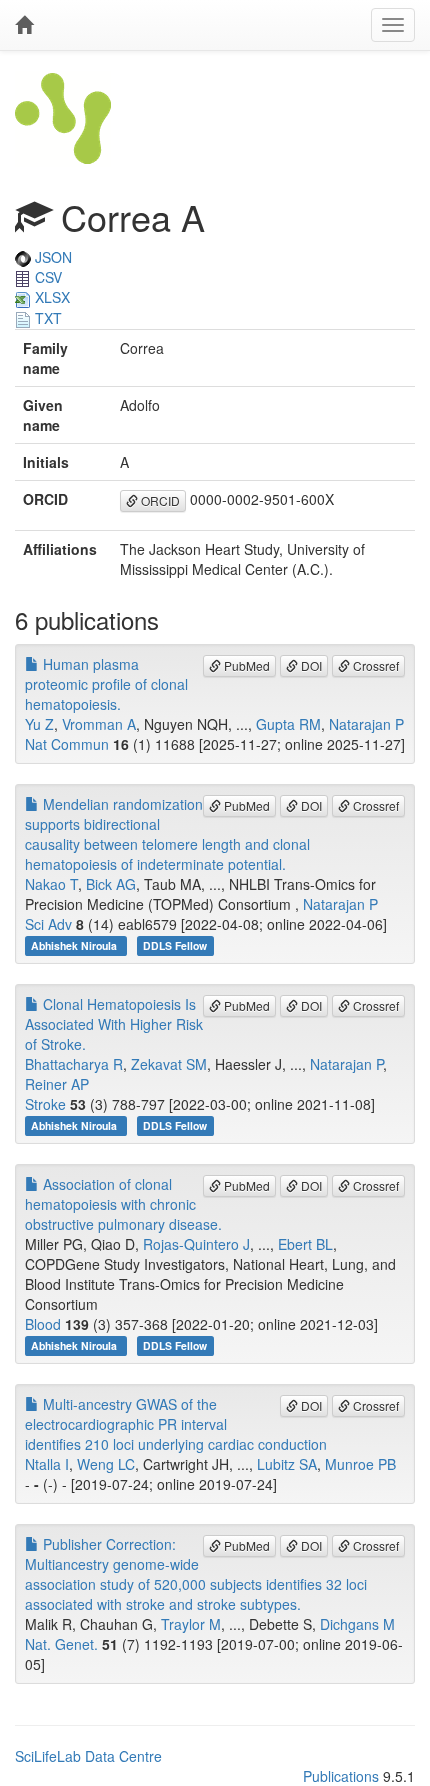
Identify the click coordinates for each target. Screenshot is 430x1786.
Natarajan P (366, 724)
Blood (43, 1324)
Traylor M (191, 1624)
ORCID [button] (159, 500)
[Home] (24, 25)
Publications (341, 1776)
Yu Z (39, 724)
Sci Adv (48, 924)
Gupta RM (288, 724)
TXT (46, 318)
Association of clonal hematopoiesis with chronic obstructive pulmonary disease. (123, 1204)
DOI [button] (310, 665)
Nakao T (51, 884)
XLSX (50, 297)
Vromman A (99, 724)
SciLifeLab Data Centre (88, 1756)
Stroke (45, 1104)
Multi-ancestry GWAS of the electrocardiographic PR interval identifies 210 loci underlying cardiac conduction (176, 1424)
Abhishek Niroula (75, 945)
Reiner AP (57, 1084)
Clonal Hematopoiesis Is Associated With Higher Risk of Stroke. (114, 1024)
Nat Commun (67, 744)
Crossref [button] (374, 665)
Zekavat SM (169, 1064)
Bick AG (111, 884)
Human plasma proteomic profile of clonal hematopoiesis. (106, 684)
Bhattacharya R (74, 1064)
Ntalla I (47, 1464)
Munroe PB (360, 1464)
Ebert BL (305, 1244)
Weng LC (106, 1464)
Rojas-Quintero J (196, 1244)
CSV (46, 277)
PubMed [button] (245, 665)
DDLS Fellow (175, 945)
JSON (51, 257)
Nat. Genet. (61, 1644)
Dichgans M (357, 1624)
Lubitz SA (287, 1464)
